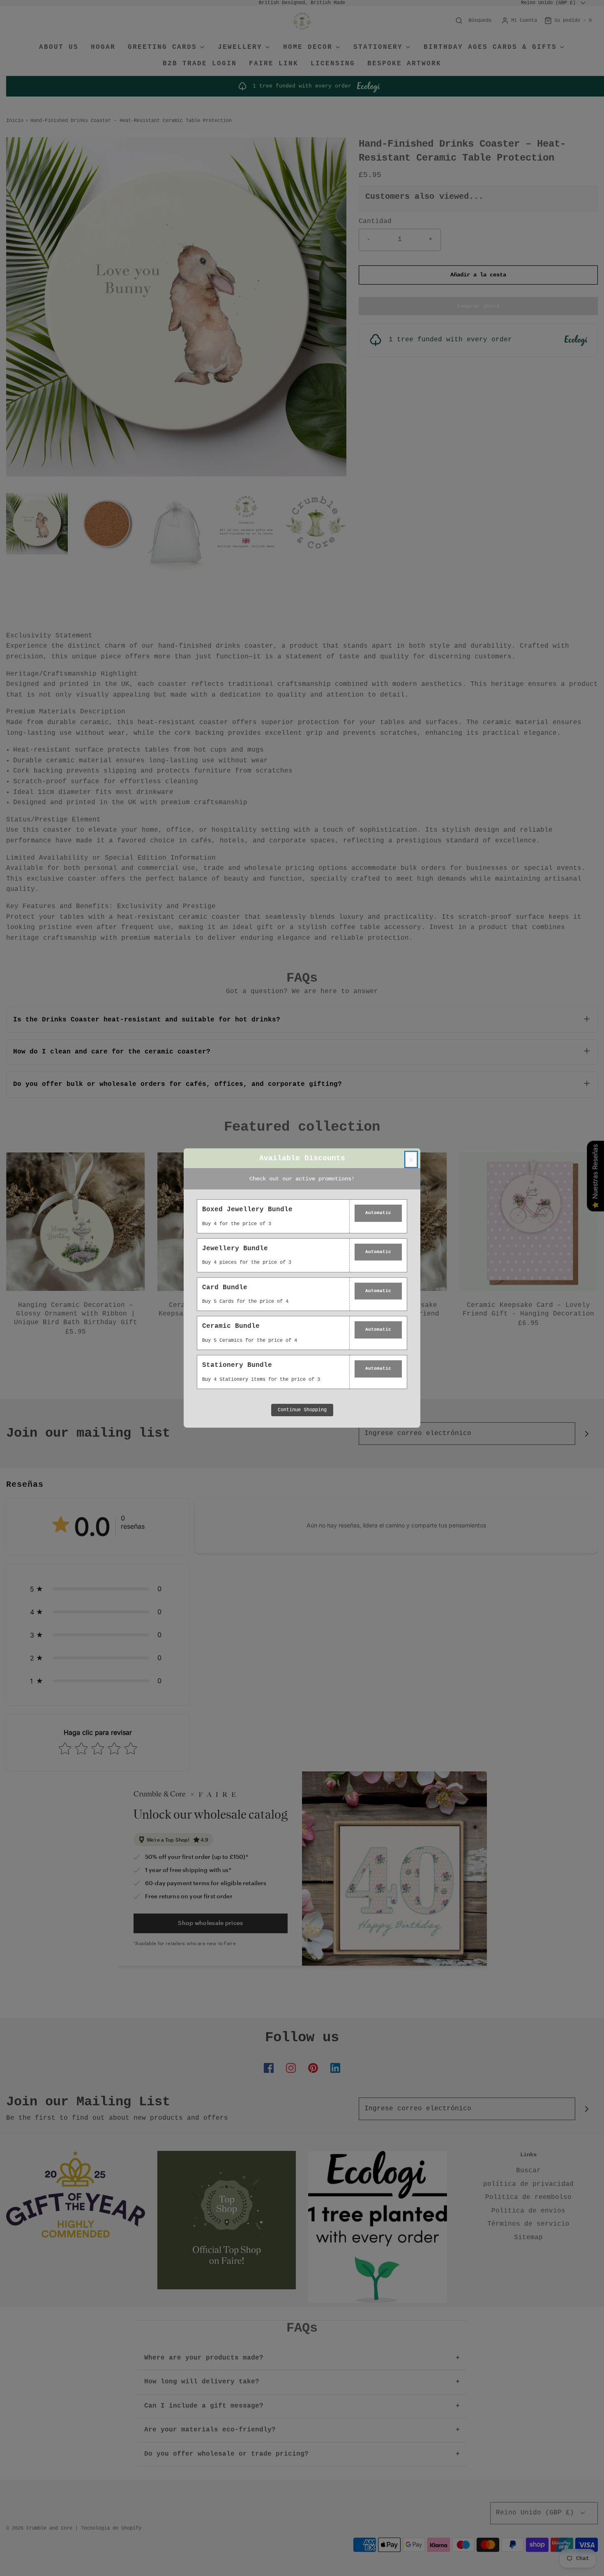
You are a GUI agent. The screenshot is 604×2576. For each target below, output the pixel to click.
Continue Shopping (302, 1410)
